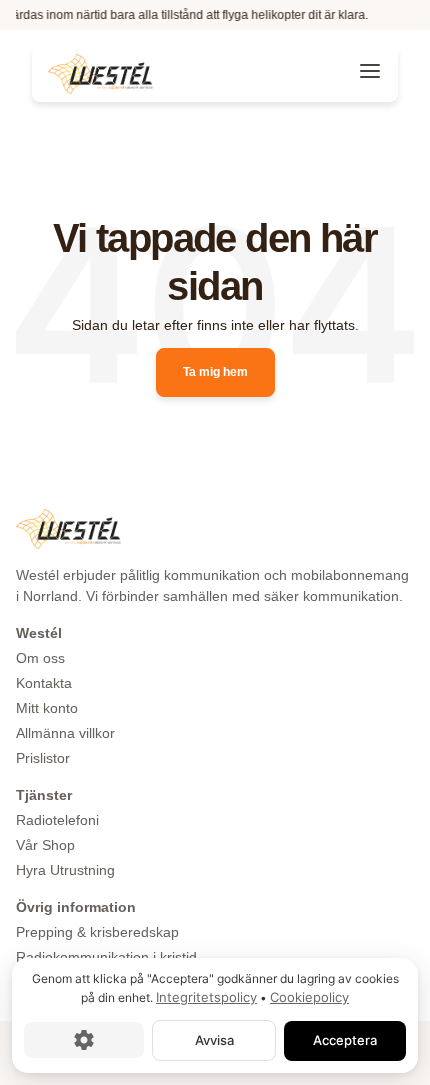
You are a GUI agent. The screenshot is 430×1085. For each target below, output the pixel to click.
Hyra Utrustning (65, 870)
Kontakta (44, 683)
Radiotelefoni (57, 820)
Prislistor (43, 758)
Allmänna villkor (65, 733)
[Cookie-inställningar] (84, 1040)
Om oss (40, 658)
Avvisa (214, 1040)
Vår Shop (45, 845)
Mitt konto (47, 708)
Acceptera (345, 1040)
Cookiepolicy (309, 997)
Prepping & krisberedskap (97, 932)
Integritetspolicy (206, 997)
